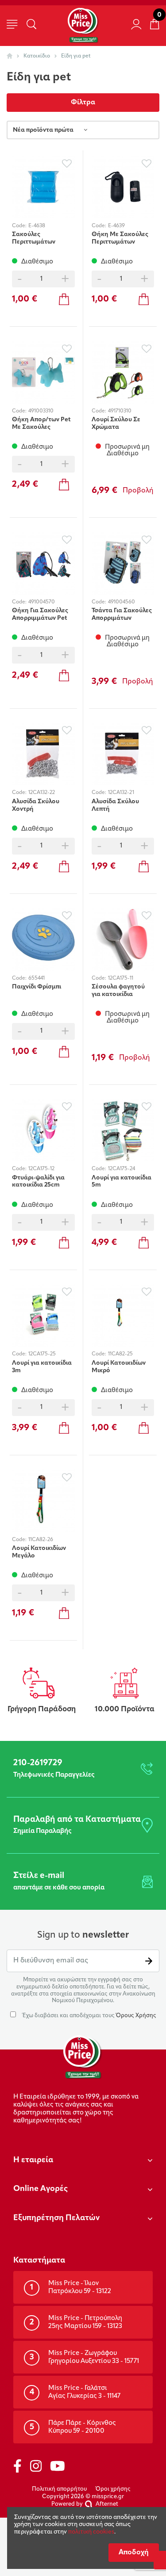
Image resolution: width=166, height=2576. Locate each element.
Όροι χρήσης (113, 2489)
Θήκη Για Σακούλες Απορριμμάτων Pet (40, 614)
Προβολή (138, 491)
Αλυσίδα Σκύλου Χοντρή (36, 805)
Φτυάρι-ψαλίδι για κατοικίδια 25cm (38, 1182)
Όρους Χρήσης (136, 2016)
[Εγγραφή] (149, 1961)
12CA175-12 (41, 1169)
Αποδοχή (134, 2553)
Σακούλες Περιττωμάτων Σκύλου (34, 238)
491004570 (42, 602)
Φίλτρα (83, 103)
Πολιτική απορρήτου (59, 2489)
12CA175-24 (122, 1169)
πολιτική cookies (91, 2532)
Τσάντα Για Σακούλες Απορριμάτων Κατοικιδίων (122, 614)
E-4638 (37, 226)
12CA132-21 (121, 793)
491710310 (120, 411)
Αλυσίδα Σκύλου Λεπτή (115, 805)
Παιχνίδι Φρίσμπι (37, 987)
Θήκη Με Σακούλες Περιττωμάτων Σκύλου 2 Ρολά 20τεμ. (120, 238)
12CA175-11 (121, 978)
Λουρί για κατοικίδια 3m (42, 1367)
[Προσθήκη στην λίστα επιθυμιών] (67, 163)
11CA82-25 (120, 1354)
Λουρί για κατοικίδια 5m (122, 1182)
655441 (37, 978)
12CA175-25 (42, 1354)
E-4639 (116, 226)
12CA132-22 (42, 793)
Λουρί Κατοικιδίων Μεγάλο (39, 1552)
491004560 (122, 602)
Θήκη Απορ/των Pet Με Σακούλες (41, 424)
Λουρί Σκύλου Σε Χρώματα (116, 424)
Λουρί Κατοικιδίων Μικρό (119, 1367)
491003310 (41, 411)
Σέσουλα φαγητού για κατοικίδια (118, 991)
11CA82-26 (41, 1540)
